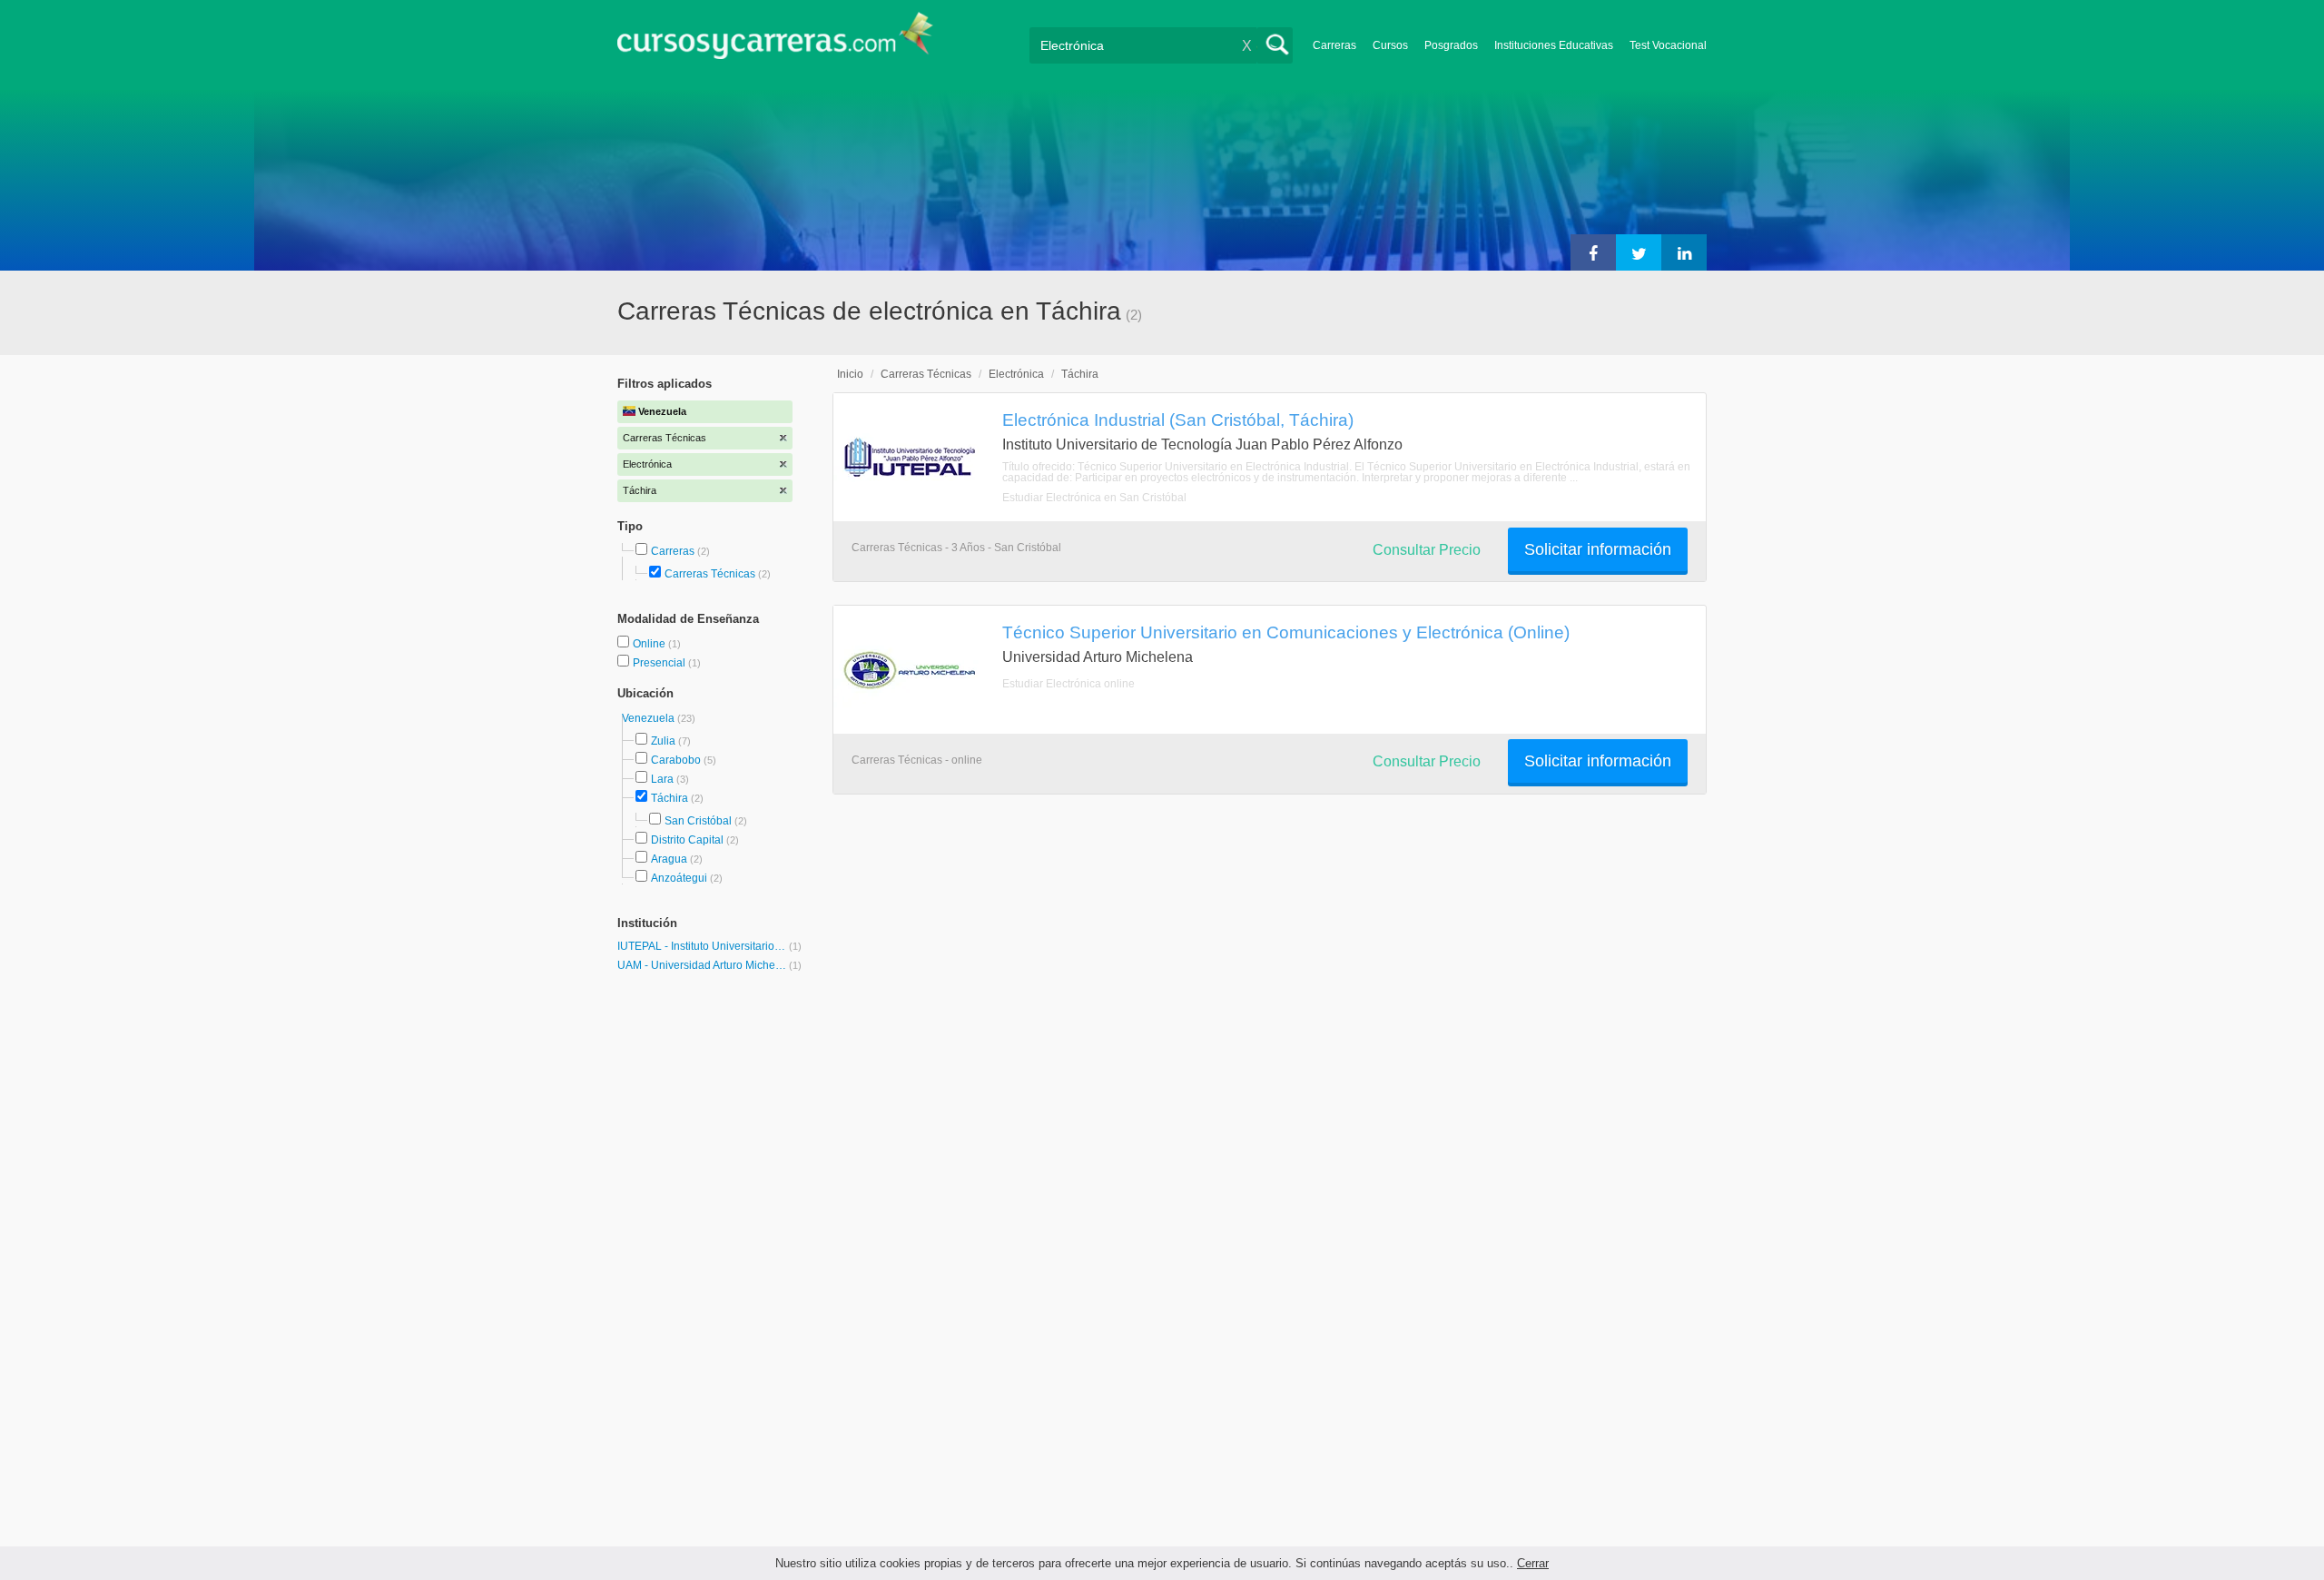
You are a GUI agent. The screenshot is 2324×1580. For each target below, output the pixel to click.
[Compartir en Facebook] (1593, 252)
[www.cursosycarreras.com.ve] (775, 41)
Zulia (663, 741)
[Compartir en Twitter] (1639, 252)
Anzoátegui (679, 878)
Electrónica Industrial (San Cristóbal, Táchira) (1178, 420)
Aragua (669, 859)
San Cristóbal (698, 821)
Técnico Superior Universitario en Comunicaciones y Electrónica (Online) (1286, 632)
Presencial (660, 663)
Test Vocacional (1668, 45)
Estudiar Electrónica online (1068, 684)
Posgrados (1451, 45)
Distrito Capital (687, 840)
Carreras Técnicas (710, 574)
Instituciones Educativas (1554, 45)
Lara (662, 779)
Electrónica (1016, 374)
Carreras (1334, 45)
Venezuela (650, 718)
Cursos (1390, 45)
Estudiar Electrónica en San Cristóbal (1094, 498)
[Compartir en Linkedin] (1684, 252)
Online (650, 644)
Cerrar (1533, 1563)
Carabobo (676, 760)
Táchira (670, 798)
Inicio (850, 374)
